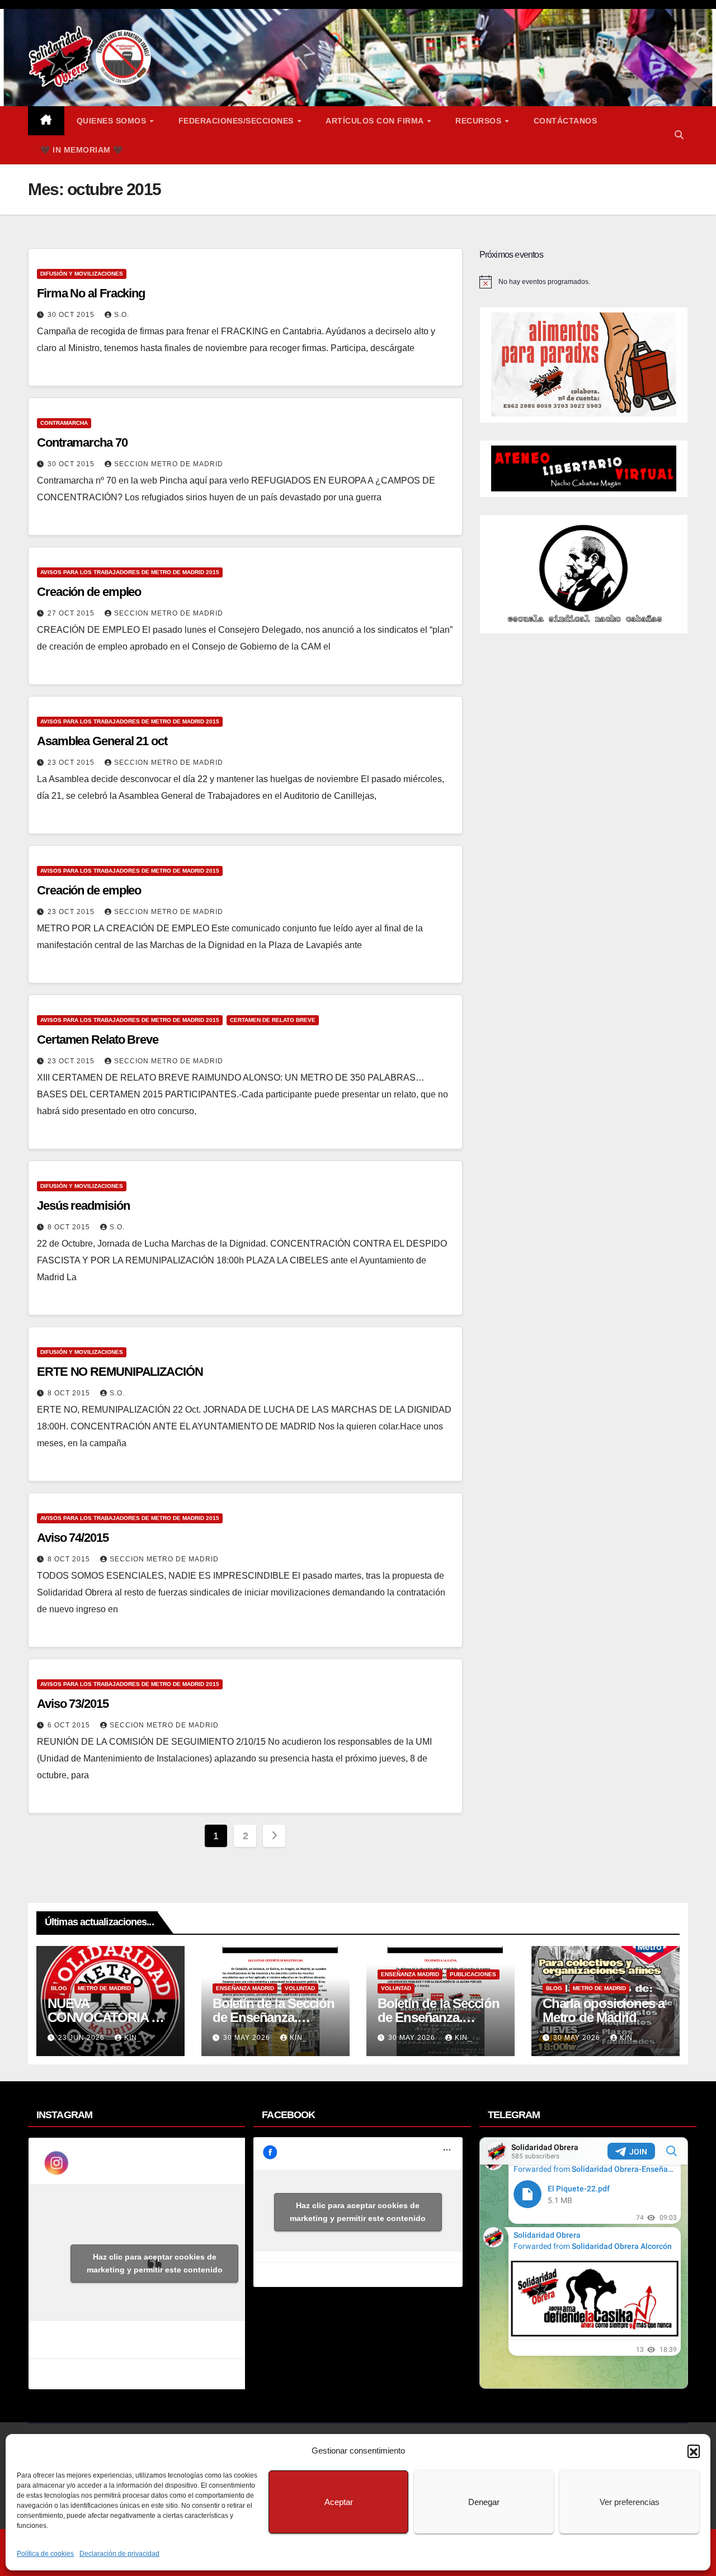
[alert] (584, 282)
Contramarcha (64, 423)
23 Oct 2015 (72, 763)
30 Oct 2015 (72, 315)
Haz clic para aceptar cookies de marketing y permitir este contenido (155, 2263)
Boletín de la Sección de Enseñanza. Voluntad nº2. (274, 2017)
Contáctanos (566, 121)
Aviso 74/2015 (73, 1538)
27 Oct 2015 (72, 613)
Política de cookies (45, 2554)
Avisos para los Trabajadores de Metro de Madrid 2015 (130, 572)
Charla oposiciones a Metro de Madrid (604, 2010)
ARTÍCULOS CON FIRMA (376, 121)
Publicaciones (473, 1974)
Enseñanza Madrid (245, 1988)
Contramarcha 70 (82, 442)
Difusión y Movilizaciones (82, 274)
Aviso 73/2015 (73, 1704)
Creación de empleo (89, 592)
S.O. (122, 315)
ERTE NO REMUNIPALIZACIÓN (120, 1372)
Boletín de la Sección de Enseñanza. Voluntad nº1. (439, 2017)
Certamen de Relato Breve (273, 1020)
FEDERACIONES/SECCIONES (237, 121)
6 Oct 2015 (70, 1725)
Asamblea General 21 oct (102, 741)
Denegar (484, 2502)
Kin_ (133, 2038)
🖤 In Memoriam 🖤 (82, 150)
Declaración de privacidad (119, 2554)
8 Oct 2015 (70, 1227)
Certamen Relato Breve (98, 1040)
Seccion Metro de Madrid (169, 464)
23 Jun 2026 (83, 2038)
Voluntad (300, 1988)
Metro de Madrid (104, 1988)
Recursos (480, 121)
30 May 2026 (248, 2038)
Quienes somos (113, 121)
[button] (694, 2451)
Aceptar (339, 2502)
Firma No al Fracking (91, 293)
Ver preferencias (630, 2502)
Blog (59, 1988)
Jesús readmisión (83, 1206)
